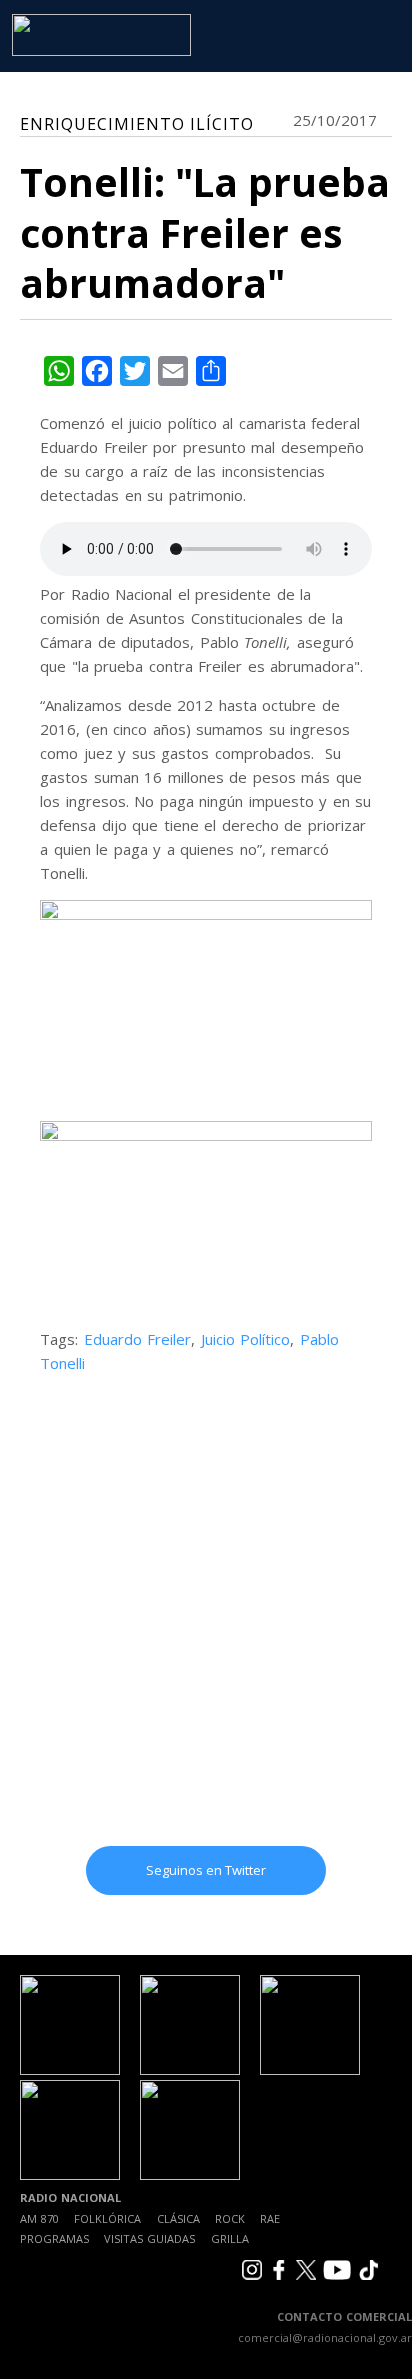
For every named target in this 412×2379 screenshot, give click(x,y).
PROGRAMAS (54, 2238)
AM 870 (39, 2218)
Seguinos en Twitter (206, 1870)
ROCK (230, 2218)
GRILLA (230, 2238)
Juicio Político (246, 1339)
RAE (270, 2218)
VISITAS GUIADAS (149, 2238)
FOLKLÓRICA (107, 2218)
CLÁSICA (178, 2218)
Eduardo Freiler (138, 1339)
